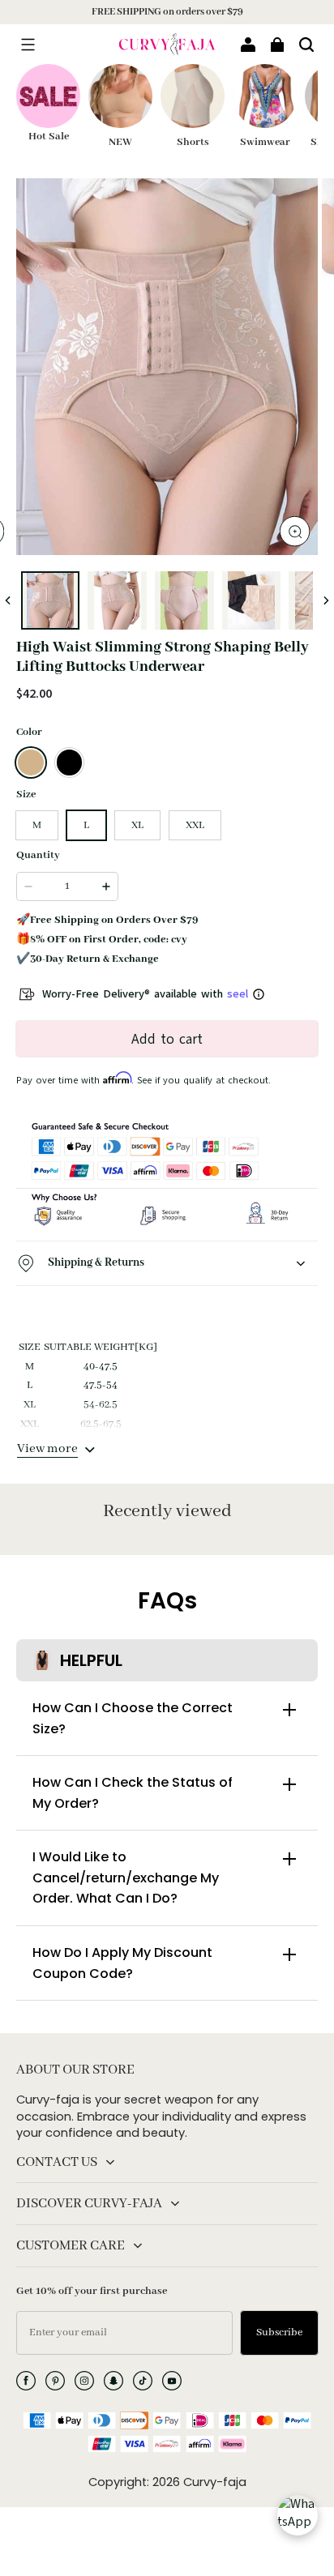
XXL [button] (195, 825)
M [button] (37, 825)
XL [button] (137, 825)
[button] (28, 45)
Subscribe (279, 2332)
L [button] (86, 825)
